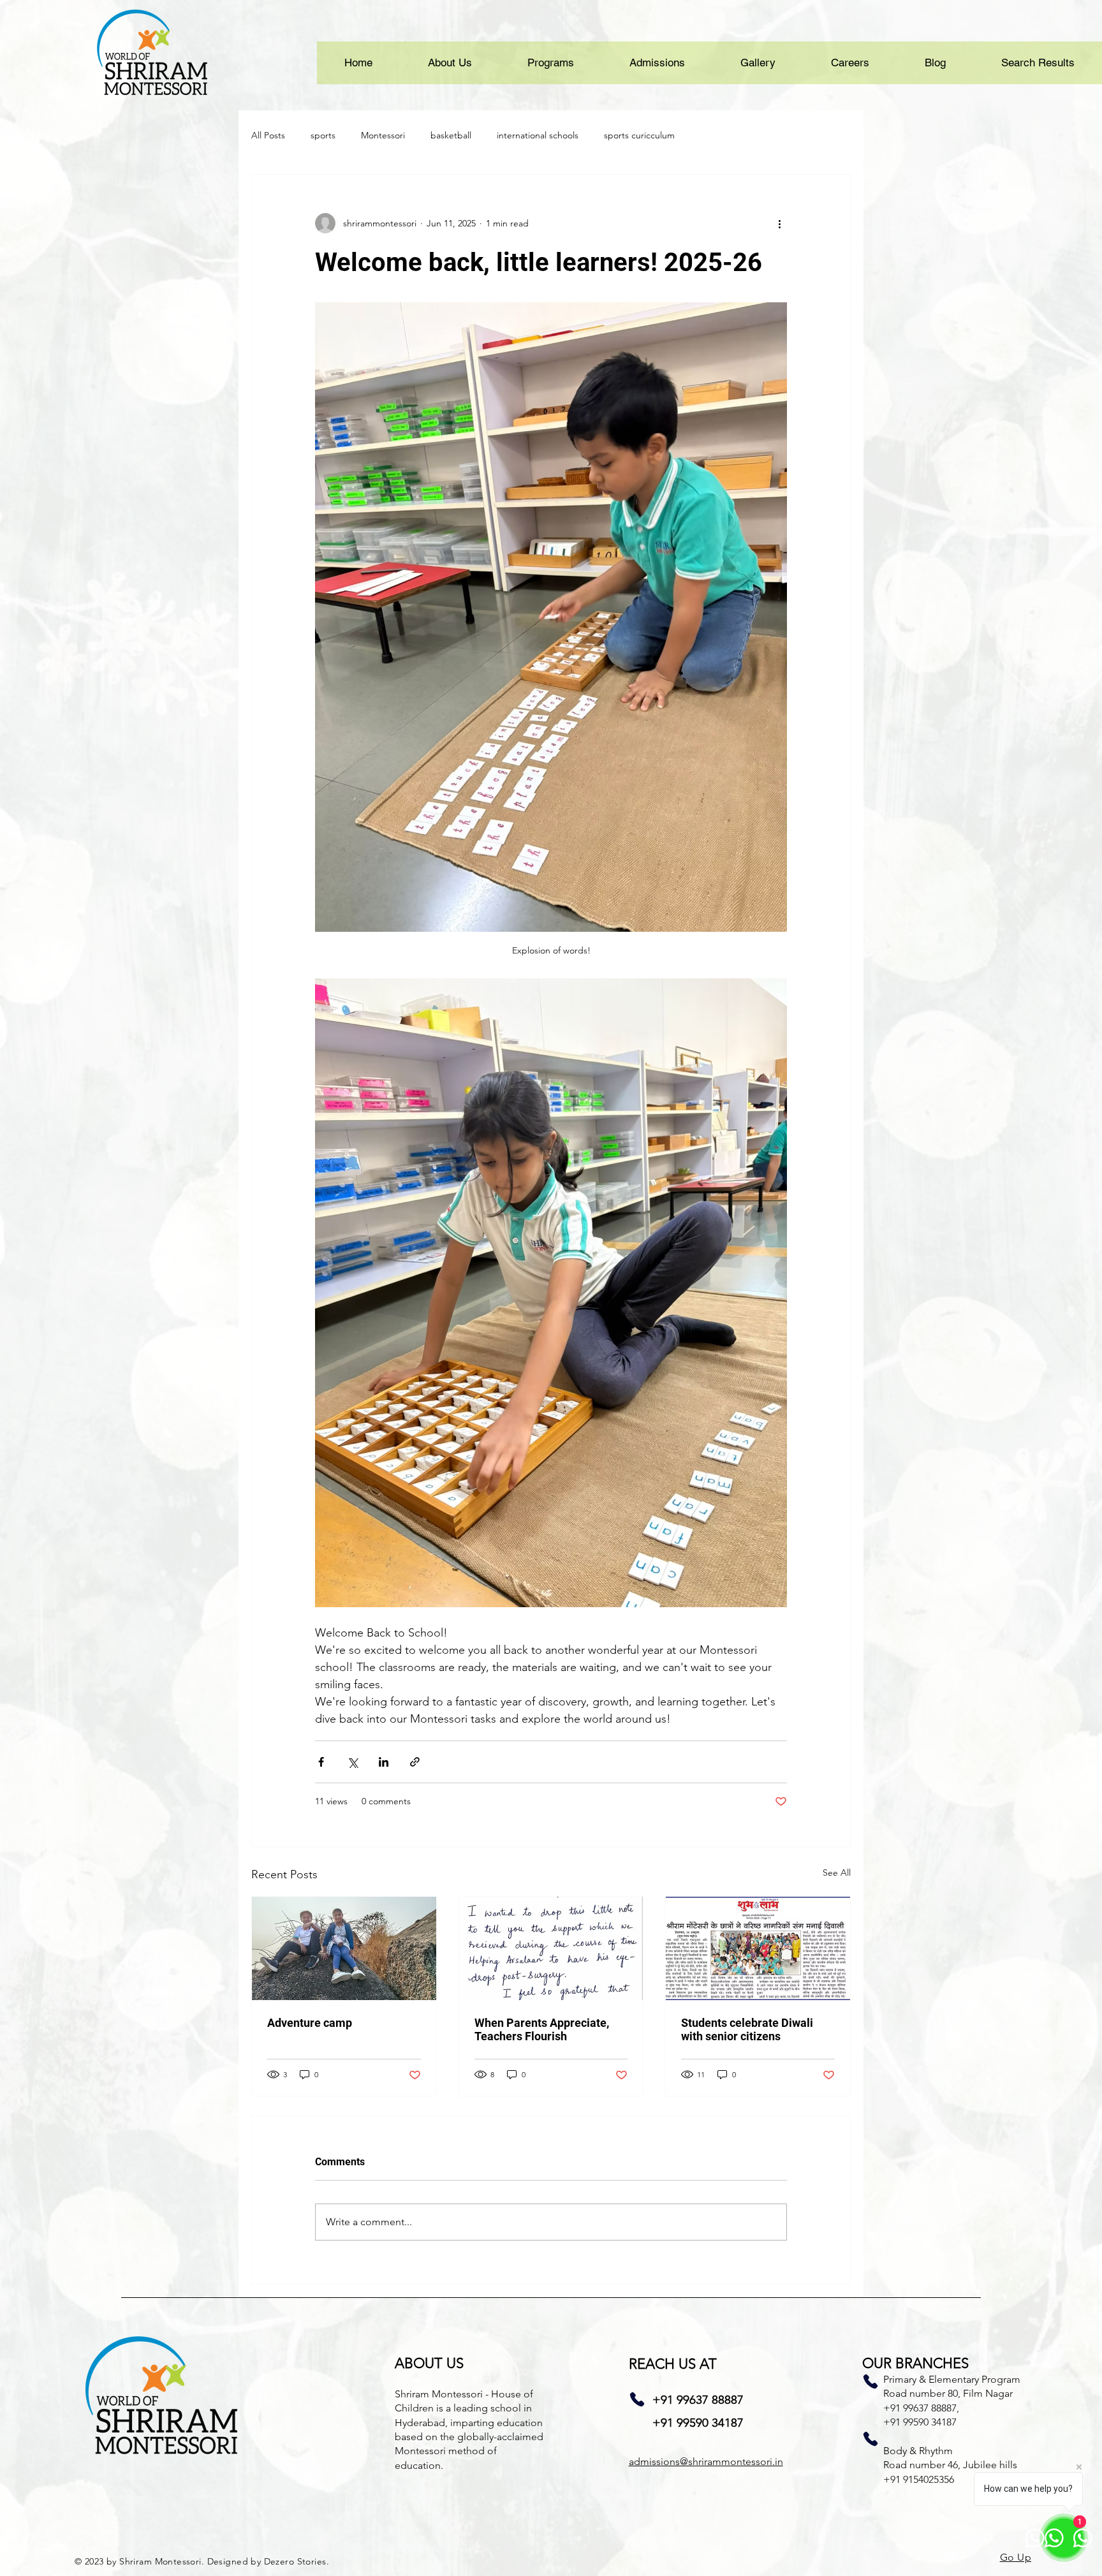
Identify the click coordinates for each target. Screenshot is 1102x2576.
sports (323, 135)
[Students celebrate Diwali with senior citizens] (758, 1948)
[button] (450, 63)
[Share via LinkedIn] (384, 1762)
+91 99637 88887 (698, 2400)
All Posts (268, 135)
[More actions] (779, 223)
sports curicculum (639, 135)
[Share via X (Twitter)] (352, 1762)
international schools (538, 135)
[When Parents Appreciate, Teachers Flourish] (551, 1948)
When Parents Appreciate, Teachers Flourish (542, 2029)
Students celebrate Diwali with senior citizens (747, 2029)
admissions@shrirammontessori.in (706, 2462)
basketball (451, 135)
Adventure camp (310, 2023)
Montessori (383, 135)
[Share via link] (415, 1762)
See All (837, 1873)
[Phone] (637, 2399)
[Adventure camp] (344, 1948)
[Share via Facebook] (321, 1762)
